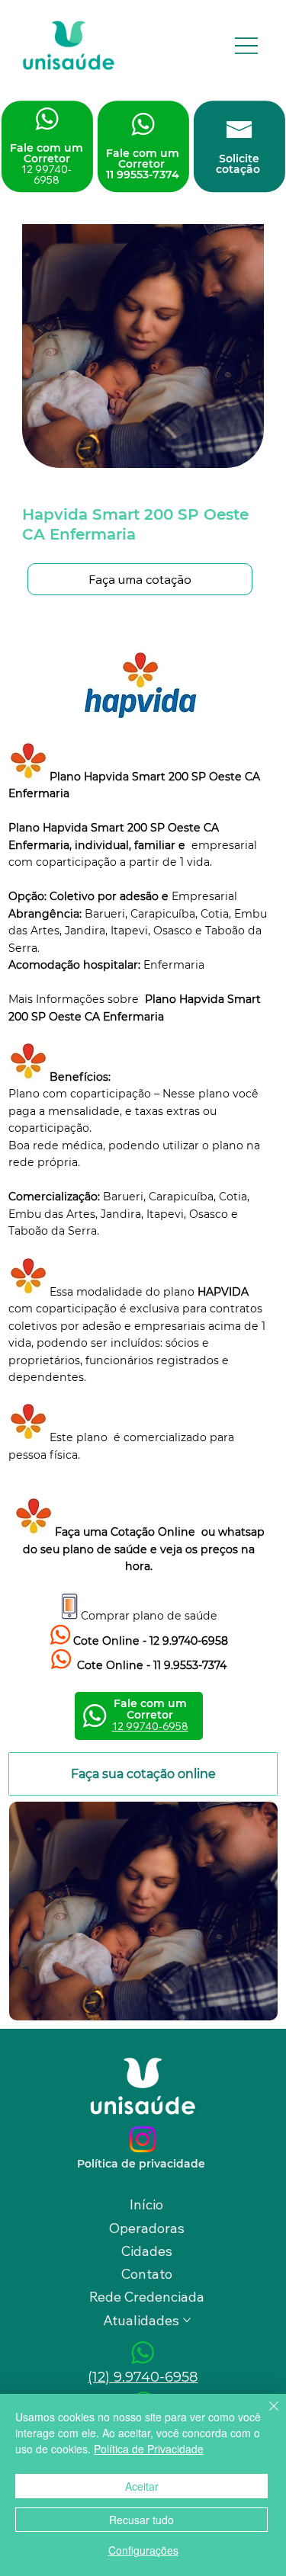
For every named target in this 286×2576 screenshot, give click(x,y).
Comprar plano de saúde (149, 1616)
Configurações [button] (143, 2550)
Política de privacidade (143, 2164)
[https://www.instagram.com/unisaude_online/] (143, 2139)
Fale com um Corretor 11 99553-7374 (143, 164)
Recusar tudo (141, 2520)
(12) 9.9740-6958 (143, 2377)
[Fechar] (265, 2415)
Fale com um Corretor (47, 164)
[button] (140, 579)
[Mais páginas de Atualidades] (187, 2320)
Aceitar (142, 2486)
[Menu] (246, 45)
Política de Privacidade (149, 2449)
